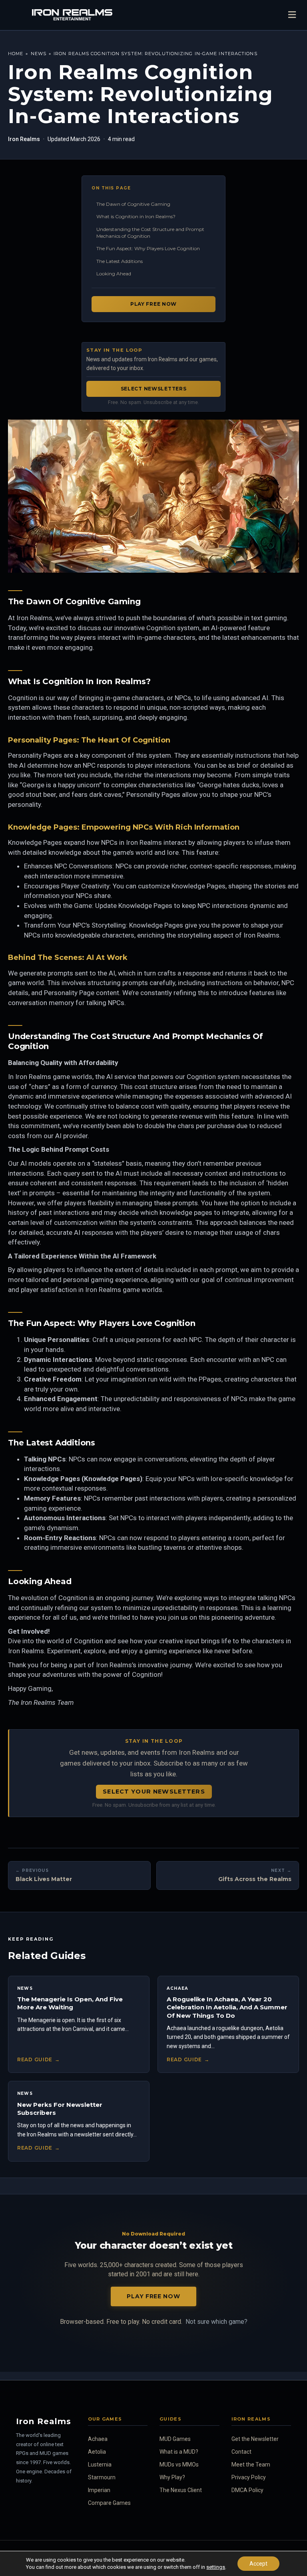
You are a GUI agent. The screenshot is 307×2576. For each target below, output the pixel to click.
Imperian (99, 2490)
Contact (241, 2452)
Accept (258, 2564)
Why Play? (172, 2477)
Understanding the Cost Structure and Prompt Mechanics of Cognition (150, 233)
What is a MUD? (179, 2452)
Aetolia (97, 2452)
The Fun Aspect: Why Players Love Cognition (148, 248)
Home (16, 54)
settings (216, 2567)
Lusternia (100, 2465)
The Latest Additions (120, 261)
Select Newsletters (154, 389)
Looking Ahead (114, 274)
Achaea (98, 2439)
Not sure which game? (216, 2322)
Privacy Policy (249, 2477)
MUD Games (175, 2439)
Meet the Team (251, 2465)
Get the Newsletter (255, 2439)
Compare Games (109, 2503)
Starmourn (102, 2477)
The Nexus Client (181, 2490)
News (39, 54)
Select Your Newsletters (154, 1792)
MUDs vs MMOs (179, 2465)
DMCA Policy (247, 2490)
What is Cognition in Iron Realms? (136, 216)
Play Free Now (153, 304)
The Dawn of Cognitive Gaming (133, 204)
